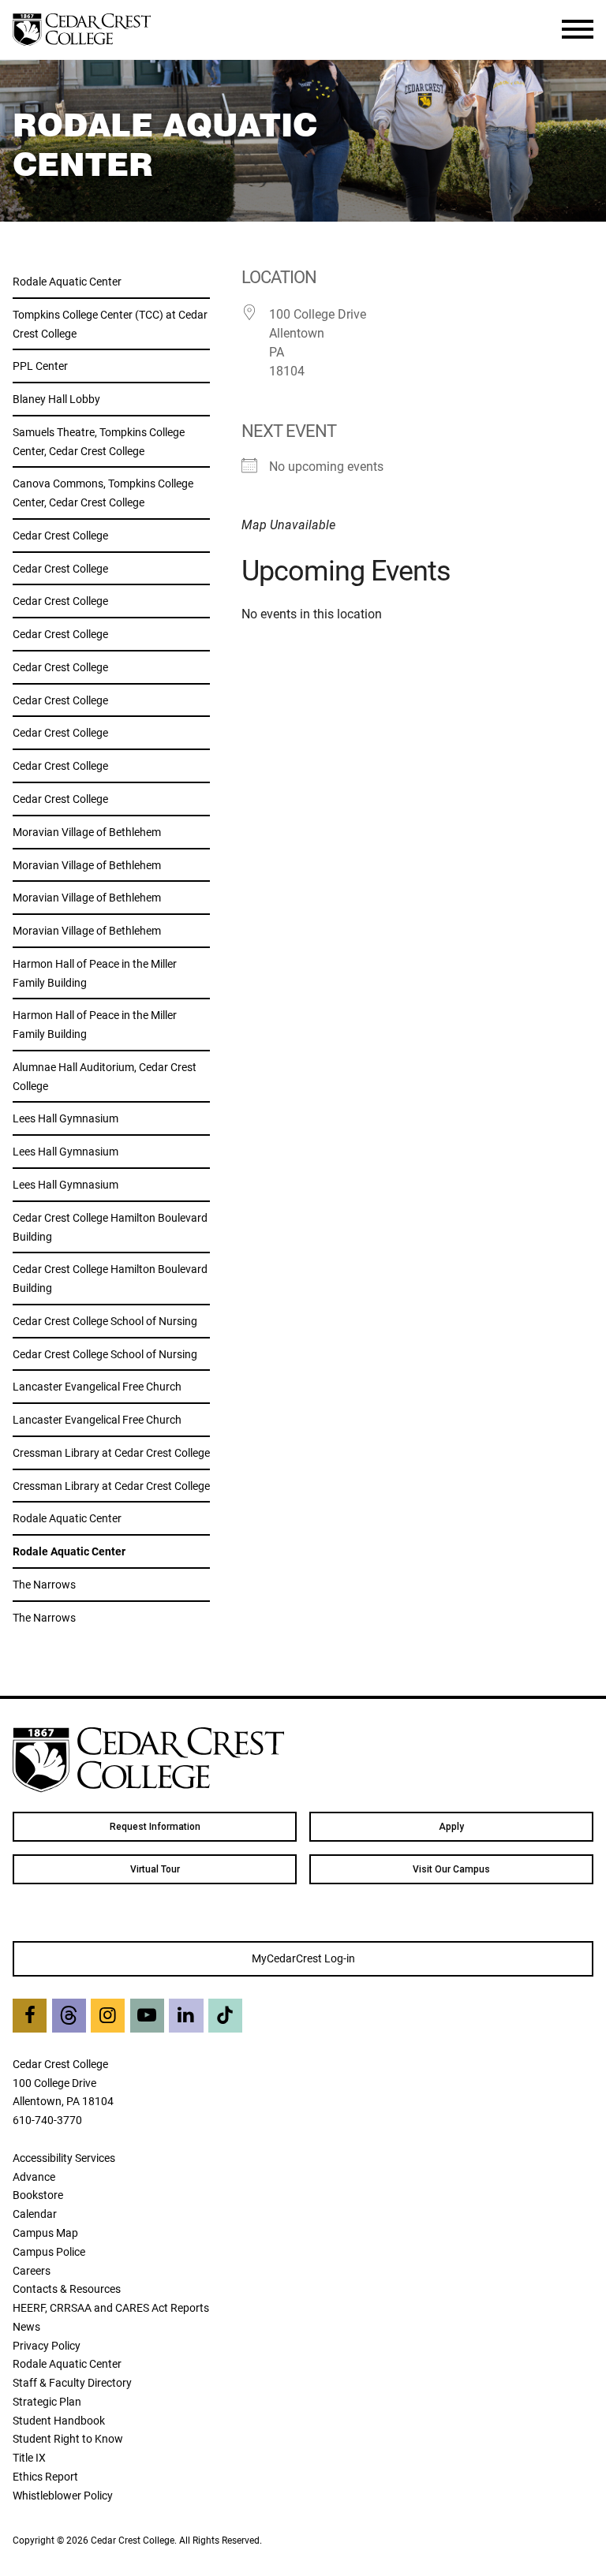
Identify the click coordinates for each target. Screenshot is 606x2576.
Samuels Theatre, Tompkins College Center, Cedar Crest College (99, 441)
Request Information (155, 1827)
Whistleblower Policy (63, 2495)
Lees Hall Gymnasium (65, 1118)
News (26, 2326)
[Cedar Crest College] (82, 30)
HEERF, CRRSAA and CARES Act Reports (111, 2307)
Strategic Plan (47, 2401)
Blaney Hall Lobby (56, 399)
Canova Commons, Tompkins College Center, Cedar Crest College (103, 493)
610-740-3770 (47, 2120)
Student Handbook (59, 2420)
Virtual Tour (155, 1869)
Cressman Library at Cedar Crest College (111, 1452)
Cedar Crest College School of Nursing (105, 1321)
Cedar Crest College (60, 535)
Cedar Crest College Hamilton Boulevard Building (110, 1227)
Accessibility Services (64, 2158)
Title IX (29, 2457)
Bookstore (38, 2195)
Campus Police (49, 2251)
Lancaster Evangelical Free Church (97, 1386)
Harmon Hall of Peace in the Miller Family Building (95, 973)
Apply (451, 1827)
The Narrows (44, 1584)
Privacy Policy (47, 2345)
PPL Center (40, 366)
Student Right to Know (68, 2438)
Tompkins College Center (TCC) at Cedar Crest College (110, 324)
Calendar (35, 2214)
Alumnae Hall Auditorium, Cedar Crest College (105, 1076)
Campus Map (45, 2233)
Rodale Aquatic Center (67, 281)
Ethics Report (45, 2476)
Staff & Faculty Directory (72, 2382)
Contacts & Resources (67, 2289)
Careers (32, 2270)
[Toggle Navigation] (578, 29)
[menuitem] (155, 1827)
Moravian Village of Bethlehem (87, 832)
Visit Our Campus (451, 1869)
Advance (34, 2177)
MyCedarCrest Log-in (303, 1958)
